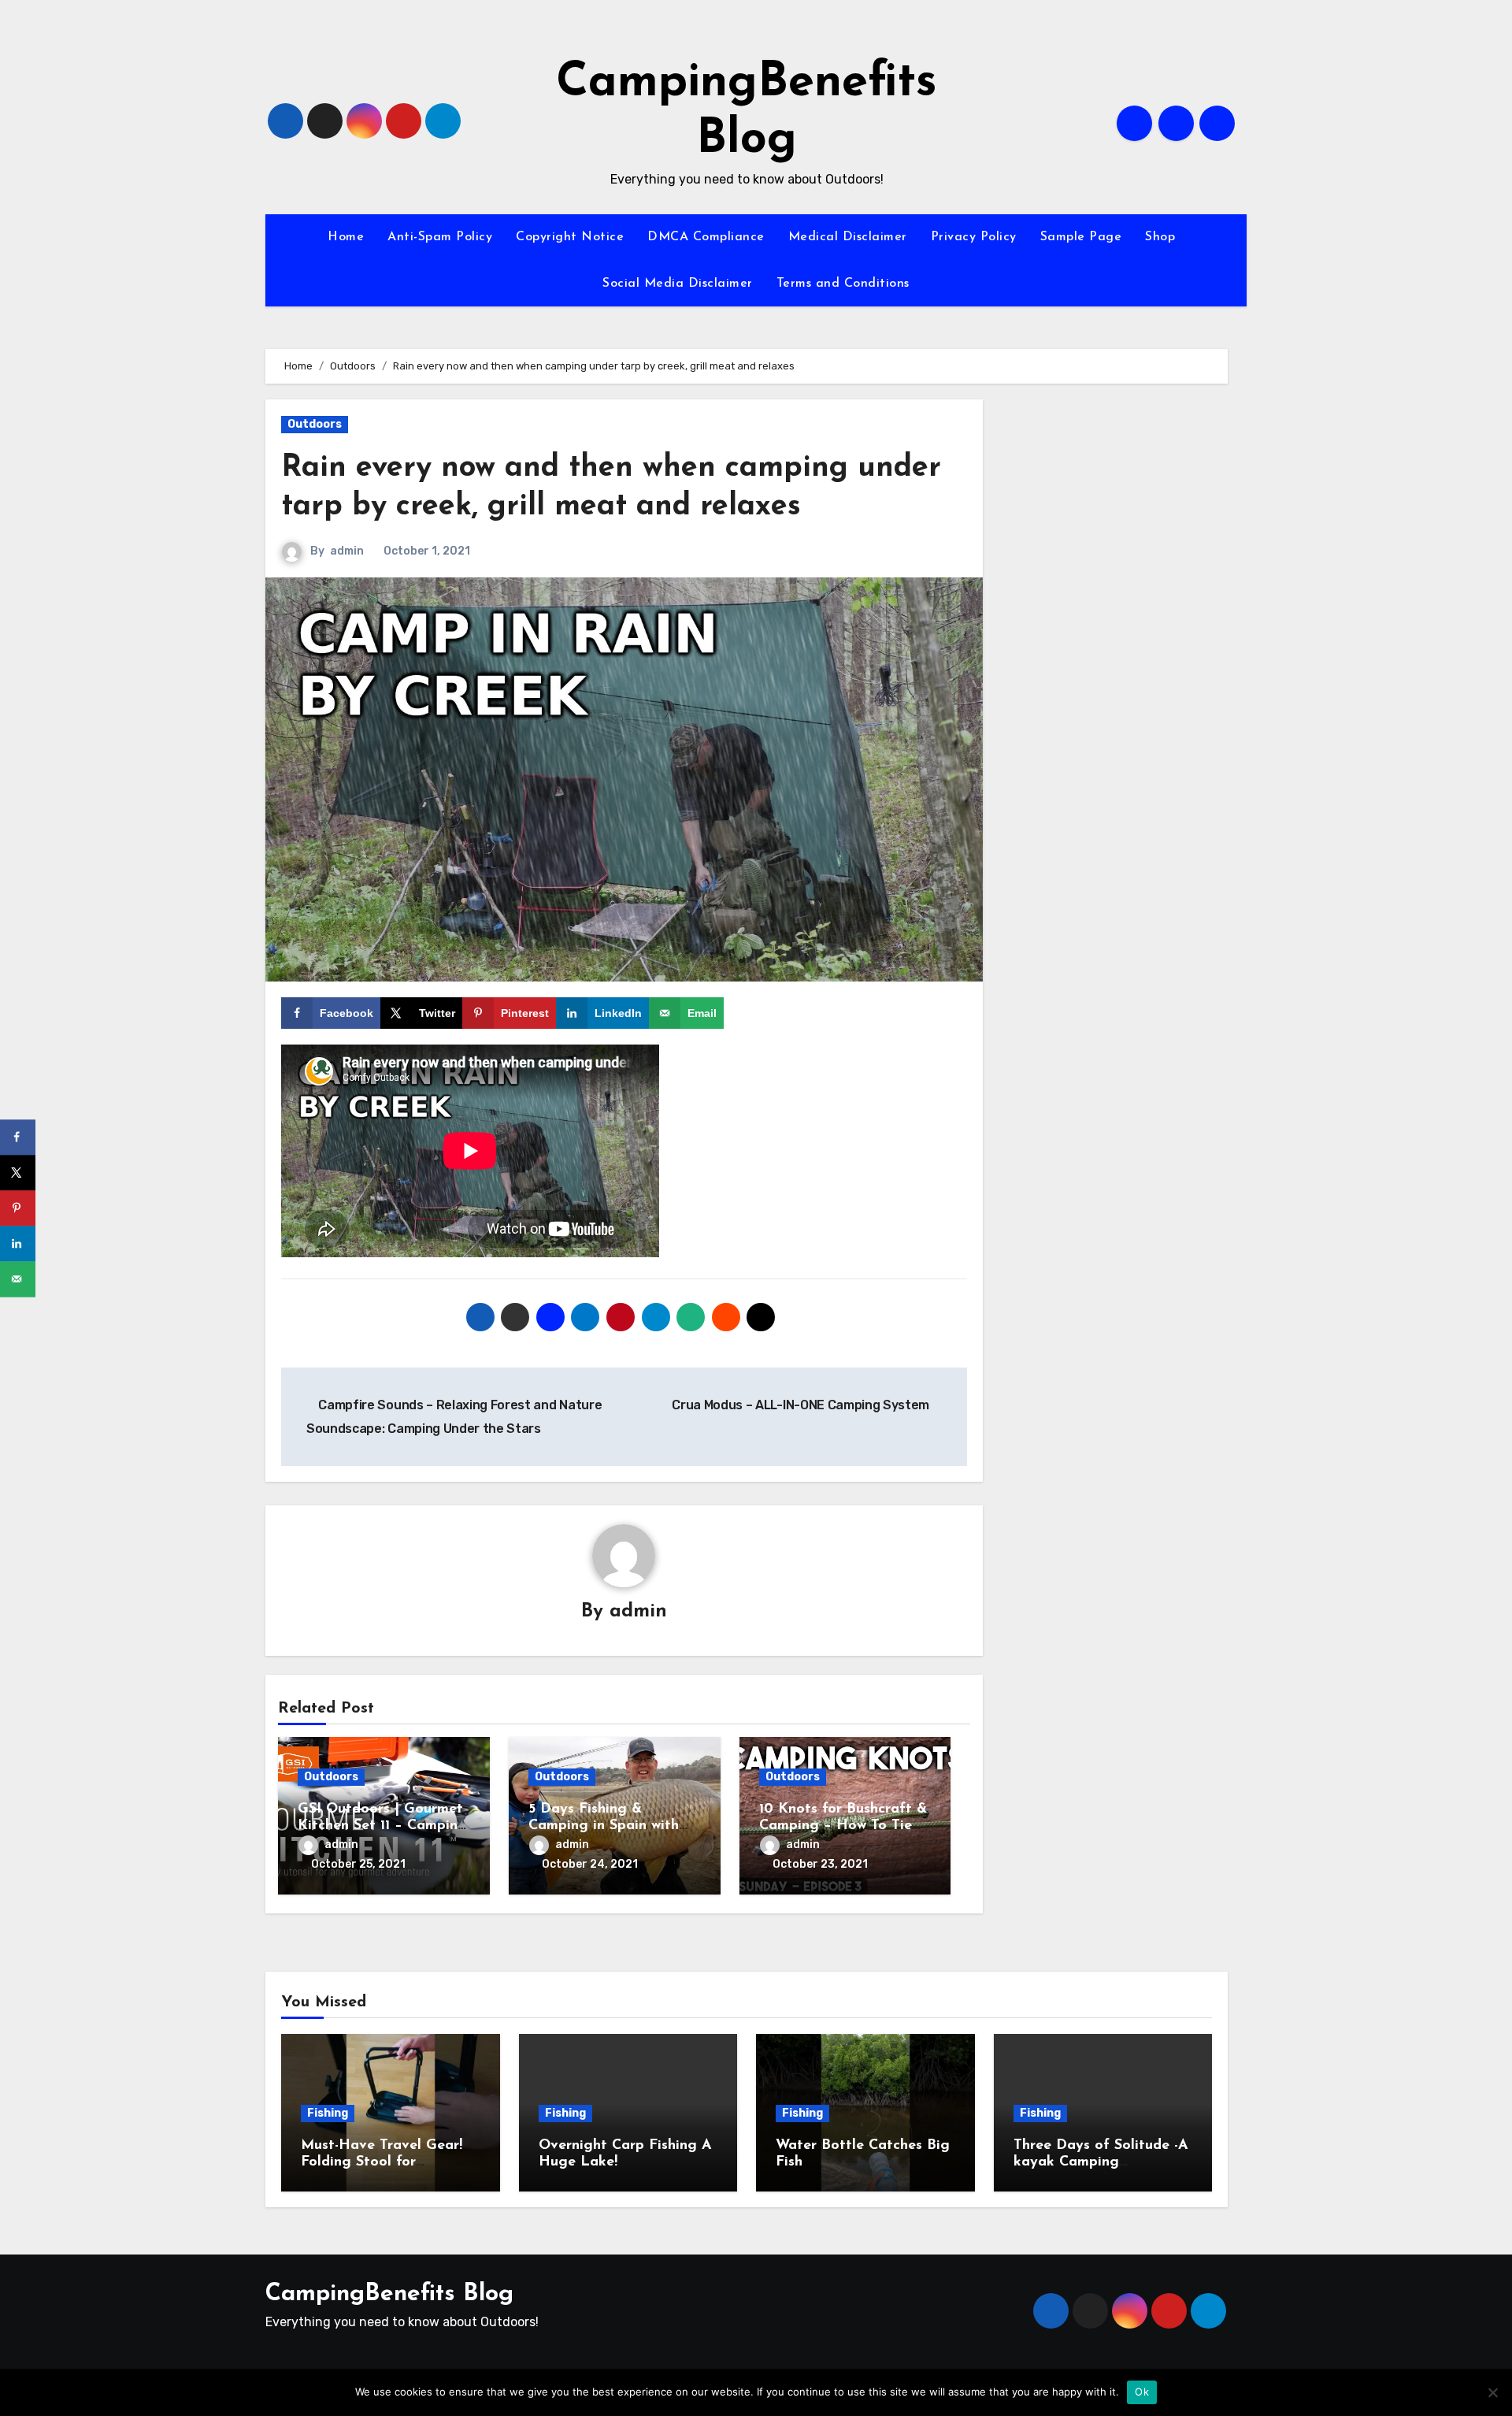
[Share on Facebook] (18, 1137)
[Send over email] (18, 1279)
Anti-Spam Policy (440, 237)
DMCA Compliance (706, 237)
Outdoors (315, 424)
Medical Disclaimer (848, 237)
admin (347, 551)
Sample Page (1081, 237)
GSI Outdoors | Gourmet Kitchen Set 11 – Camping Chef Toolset (382, 1826)
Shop (1160, 237)
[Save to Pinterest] (18, 1208)
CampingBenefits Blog (389, 2294)
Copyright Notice (570, 237)
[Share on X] (18, 1173)
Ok (1142, 2392)
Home (346, 237)
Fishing (328, 2113)
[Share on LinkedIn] (18, 1243)
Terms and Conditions (843, 284)
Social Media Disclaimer (678, 284)
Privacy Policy (974, 237)
